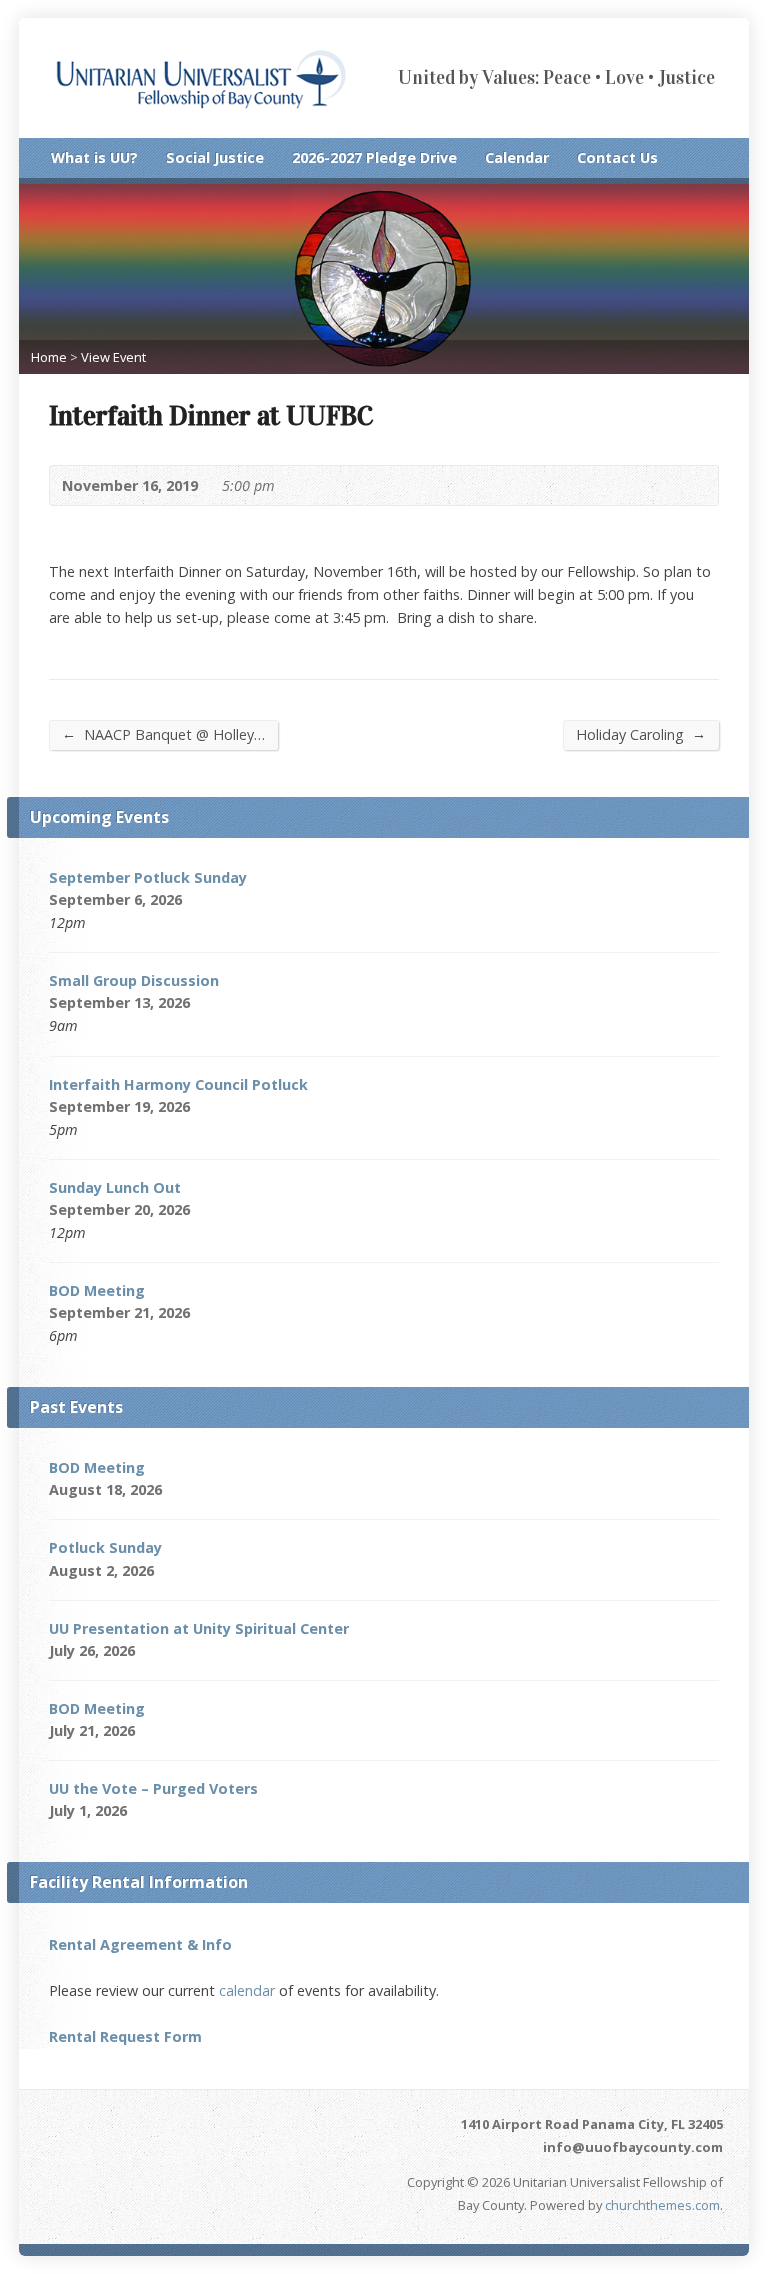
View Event (113, 357)
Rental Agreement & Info (140, 1944)
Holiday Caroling (641, 734)
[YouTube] (710, 162)
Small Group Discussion (134, 980)
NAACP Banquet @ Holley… (163, 734)
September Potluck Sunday (148, 877)
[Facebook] (684, 162)
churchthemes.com (662, 2205)
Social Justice (215, 157)
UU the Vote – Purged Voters (153, 1788)
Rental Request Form (125, 2036)
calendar (247, 1990)
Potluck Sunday (105, 1547)
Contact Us (617, 157)
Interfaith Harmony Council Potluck (178, 1084)
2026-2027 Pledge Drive (374, 157)
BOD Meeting (97, 1290)
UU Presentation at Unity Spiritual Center (199, 1628)
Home (49, 357)
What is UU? (94, 157)
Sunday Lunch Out (115, 1187)
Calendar (517, 157)
